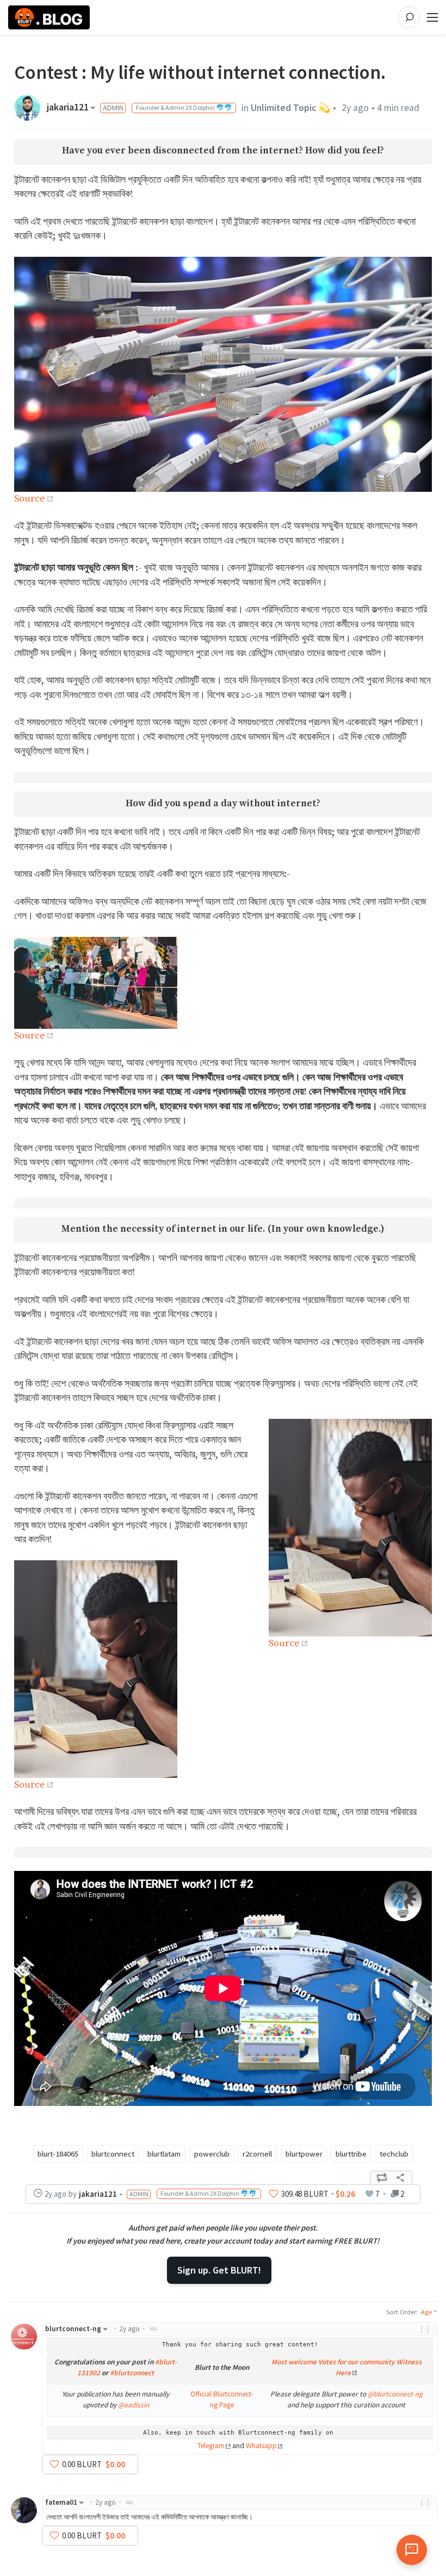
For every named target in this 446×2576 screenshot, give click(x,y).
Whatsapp (261, 2446)
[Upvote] (274, 2194)
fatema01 (61, 2502)
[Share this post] (400, 2178)
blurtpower (304, 2154)
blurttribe (351, 2154)
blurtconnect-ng (73, 2329)
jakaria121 (68, 108)
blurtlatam (164, 2154)
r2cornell (257, 2154)
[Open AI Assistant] (412, 2550)
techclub (394, 2154)
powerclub (212, 2154)
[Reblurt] (382, 2178)
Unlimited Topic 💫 (290, 108)
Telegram (211, 2446)
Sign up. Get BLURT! (219, 2270)
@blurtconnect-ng (395, 2394)
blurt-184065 (58, 2154)
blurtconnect (113, 2154)
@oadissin (134, 2405)
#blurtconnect (132, 2373)
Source (30, 499)
